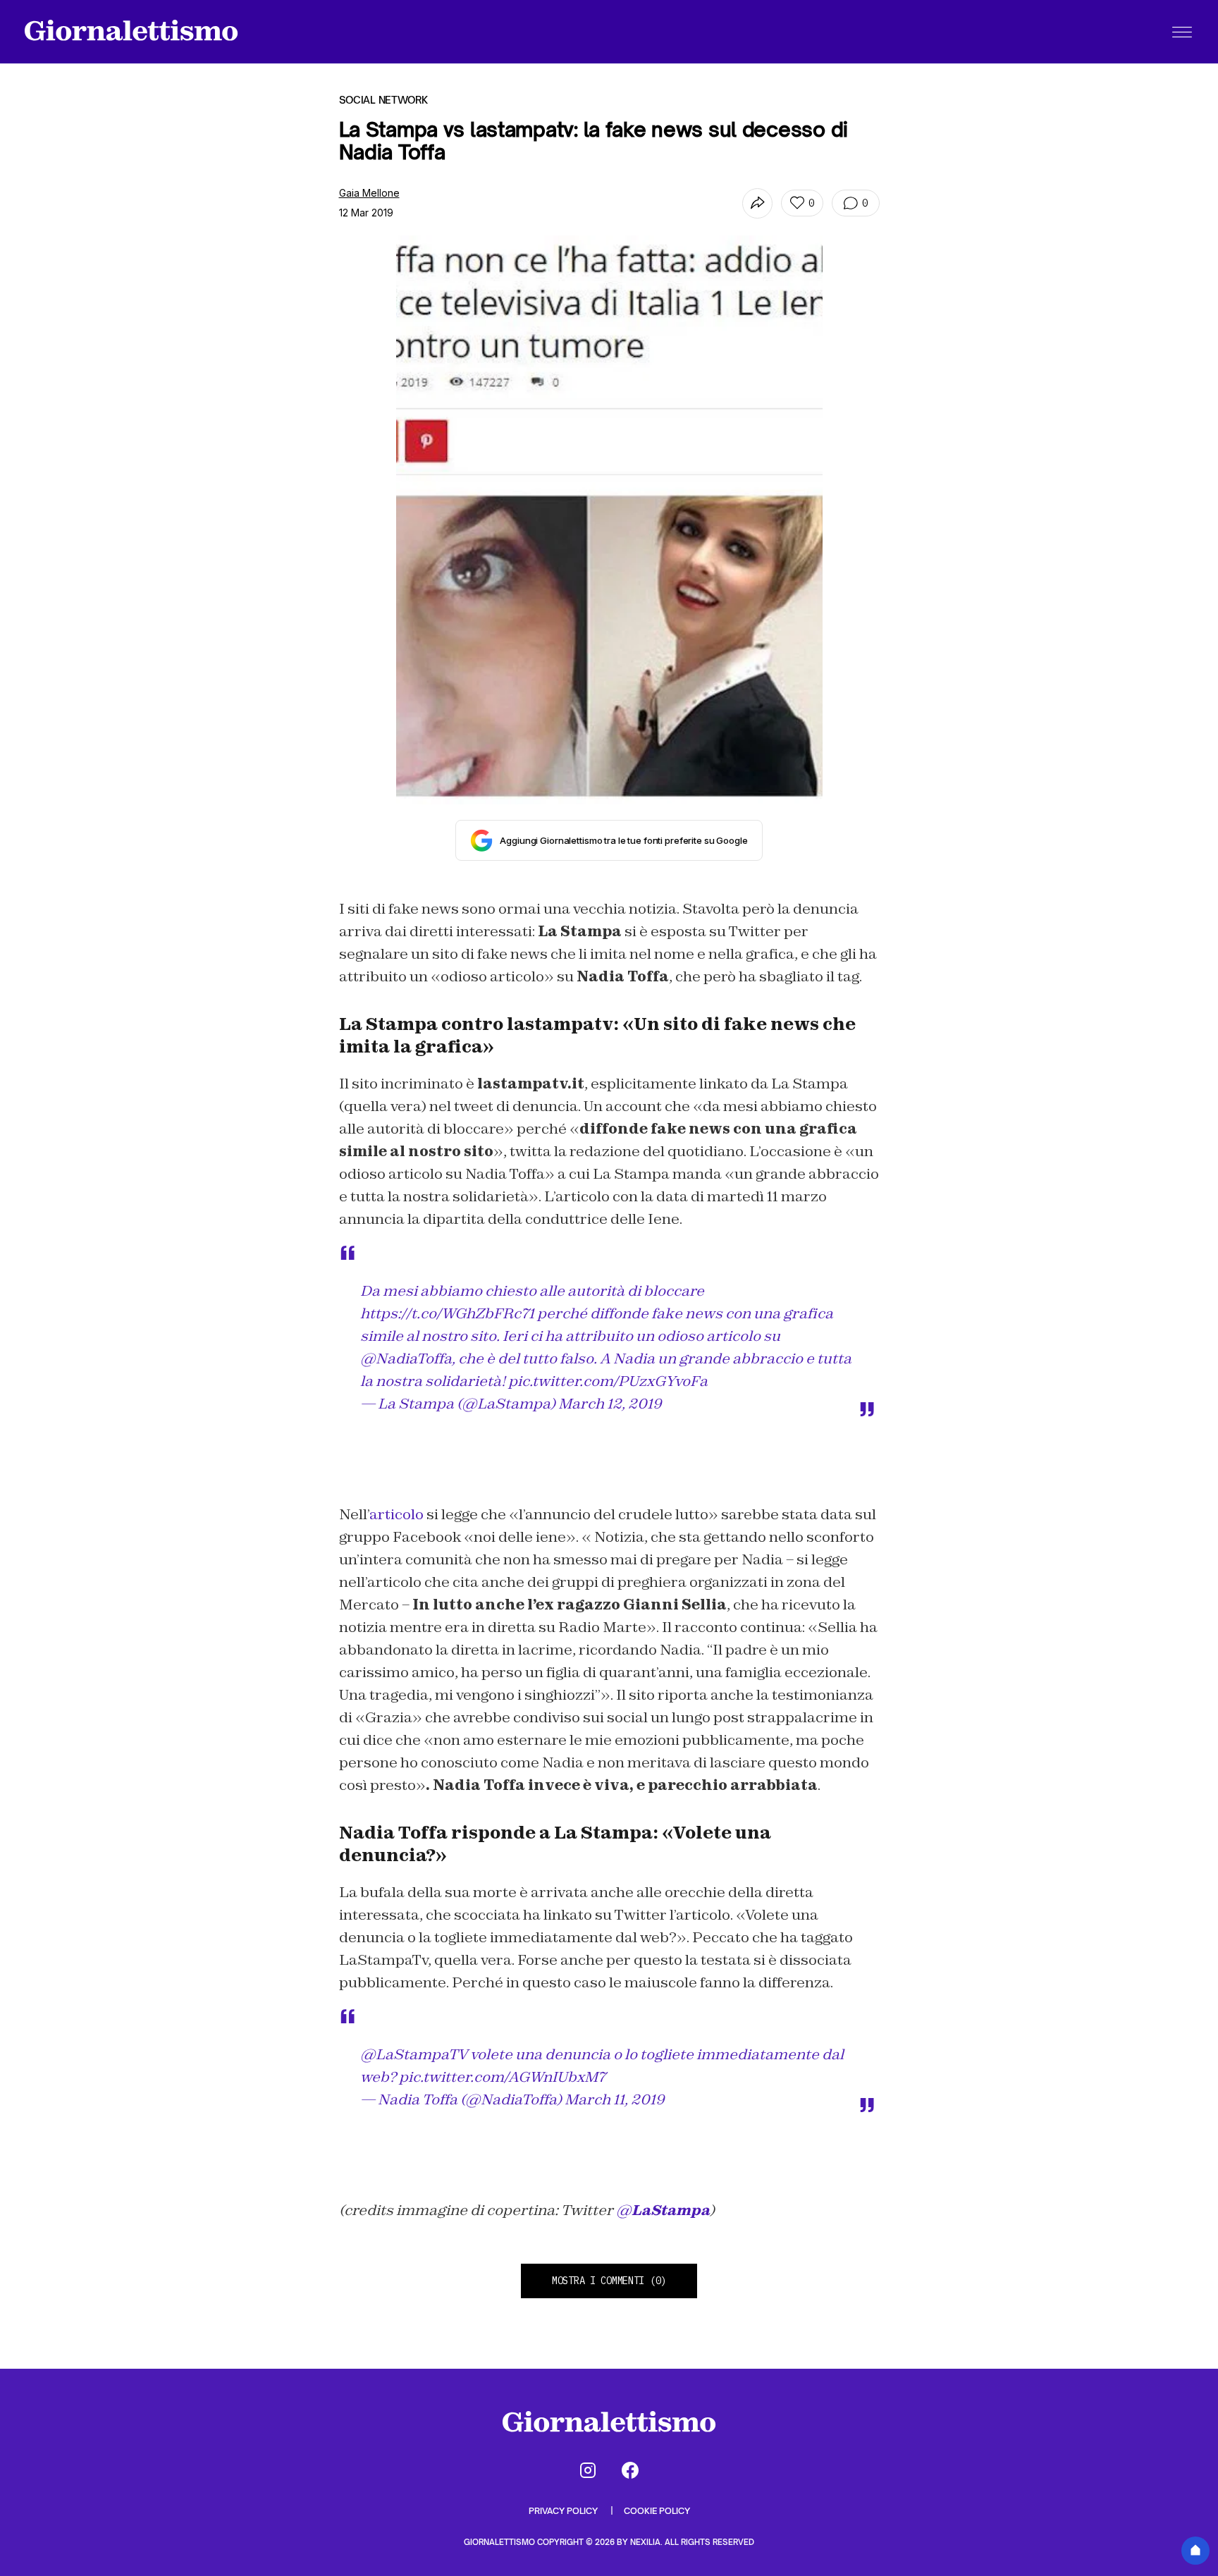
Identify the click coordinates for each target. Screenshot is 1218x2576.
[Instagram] (588, 2470)
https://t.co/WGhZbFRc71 (447, 1313)
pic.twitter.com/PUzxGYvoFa (608, 1381)
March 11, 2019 (615, 2099)
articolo (396, 1514)
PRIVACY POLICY (564, 2511)
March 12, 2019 (610, 1404)
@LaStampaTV (414, 2054)
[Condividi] (757, 203)
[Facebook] (630, 2470)
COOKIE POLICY (657, 2511)
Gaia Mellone (369, 193)
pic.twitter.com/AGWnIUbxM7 (502, 2077)
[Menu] (1182, 32)
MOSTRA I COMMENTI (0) (609, 2281)
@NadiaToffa (406, 1358)
